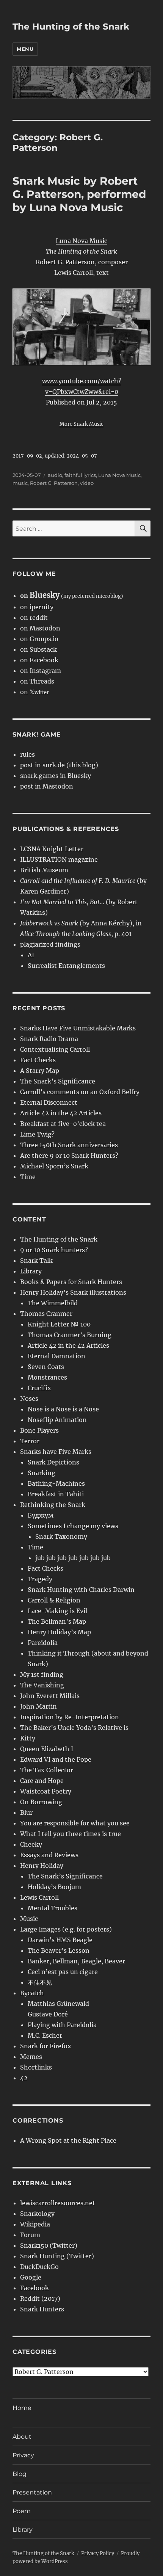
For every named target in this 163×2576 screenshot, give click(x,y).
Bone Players (39, 1430)
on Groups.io (39, 639)
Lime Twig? (37, 1134)
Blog (20, 2474)
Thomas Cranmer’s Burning (70, 1335)
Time (28, 1177)
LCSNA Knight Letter (52, 849)
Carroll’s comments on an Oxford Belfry (80, 1092)
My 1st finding (42, 1674)
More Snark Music (81, 424)
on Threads (37, 681)
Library (31, 1271)
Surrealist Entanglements (66, 966)
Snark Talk (36, 1261)
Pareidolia (43, 1643)
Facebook (34, 2288)
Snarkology (37, 2214)
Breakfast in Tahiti (56, 1494)
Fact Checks (38, 1060)
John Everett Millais (50, 1696)
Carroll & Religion (54, 1600)
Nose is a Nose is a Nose (63, 1409)
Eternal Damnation (56, 1356)
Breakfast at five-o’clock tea (63, 1124)
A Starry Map (40, 1071)
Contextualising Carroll (55, 1049)
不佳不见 (40, 1982)
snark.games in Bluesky (56, 776)
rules (27, 754)
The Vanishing (42, 1685)
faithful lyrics (80, 475)
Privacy (23, 2455)
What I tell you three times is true (71, 1834)
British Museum (44, 870)
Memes (31, 2057)
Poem (22, 2511)
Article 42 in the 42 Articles (61, 1113)
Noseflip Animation (57, 1420)
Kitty (28, 1738)
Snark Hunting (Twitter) (57, 2256)
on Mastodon (40, 628)
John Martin (38, 1706)
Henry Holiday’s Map (59, 1632)
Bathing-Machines (56, 1483)
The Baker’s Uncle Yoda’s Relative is (74, 1728)
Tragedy (40, 1579)
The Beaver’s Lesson (59, 1950)
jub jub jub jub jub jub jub (73, 1558)
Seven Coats (46, 1367)
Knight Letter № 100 (59, 1324)
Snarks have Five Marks (56, 1452)
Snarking (42, 1473)
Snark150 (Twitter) (49, 2245)
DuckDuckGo (39, 2267)
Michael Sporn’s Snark (54, 1166)
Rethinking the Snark (53, 1505)
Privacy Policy (98, 2553)
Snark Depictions (53, 1462)
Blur (26, 1812)
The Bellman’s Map (57, 1621)
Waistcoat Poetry (46, 1791)
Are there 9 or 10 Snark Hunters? (69, 1156)
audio (55, 475)
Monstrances (47, 1377)
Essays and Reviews (49, 1855)
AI (31, 955)
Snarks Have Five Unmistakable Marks (78, 1028)
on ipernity (37, 607)
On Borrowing (41, 1802)
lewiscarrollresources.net (58, 2203)
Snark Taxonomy (61, 1537)
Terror (30, 1441)
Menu (25, 49)
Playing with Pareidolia (62, 2025)
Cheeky (31, 1844)
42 (24, 2078)
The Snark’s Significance (58, 1081)
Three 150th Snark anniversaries (69, 1145)
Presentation (32, 2492)
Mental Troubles (53, 1908)
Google (31, 2277)
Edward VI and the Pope (56, 1759)
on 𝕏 (34, 692)
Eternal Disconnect (49, 1102)
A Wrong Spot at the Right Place (68, 2140)
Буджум (41, 1515)
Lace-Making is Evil (57, 1611)
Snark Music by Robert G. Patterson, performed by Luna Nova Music (79, 194)
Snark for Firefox (46, 2046)
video (87, 483)
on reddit (34, 618)
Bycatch (32, 1993)
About (22, 2437)
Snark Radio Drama (49, 1039)
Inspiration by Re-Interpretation (70, 1717)
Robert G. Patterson (54, 483)
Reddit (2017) (40, 2298)
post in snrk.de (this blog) (59, 765)
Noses (29, 1399)
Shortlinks (36, 2067)
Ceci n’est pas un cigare (63, 1972)
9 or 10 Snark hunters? (54, 1250)
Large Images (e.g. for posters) (66, 1929)
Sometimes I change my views (73, 1526)
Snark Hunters (42, 2309)
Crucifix (39, 1388)
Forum (30, 2235)
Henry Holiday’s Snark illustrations (73, 1292)
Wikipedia (35, 2224)
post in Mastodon (47, 786)
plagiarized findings (50, 944)
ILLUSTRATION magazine (59, 859)
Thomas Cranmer (46, 1314)
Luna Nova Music (81, 241)
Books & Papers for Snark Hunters (71, 1282)
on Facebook (39, 660)
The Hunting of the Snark (71, 27)
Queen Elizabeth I (47, 1749)
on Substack (38, 649)
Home (22, 2408)
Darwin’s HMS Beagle (60, 1940)
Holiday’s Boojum (54, 1887)
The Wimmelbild (53, 1303)
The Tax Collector (47, 1770)
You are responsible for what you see (75, 1823)
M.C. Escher (45, 2035)
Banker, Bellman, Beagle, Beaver (76, 1961)
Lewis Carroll (39, 1897)
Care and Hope (42, 1781)
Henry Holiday (42, 1866)
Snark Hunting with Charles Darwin (81, 1590)
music (20, 483)
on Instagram (41, 671)
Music (29, 1919)
